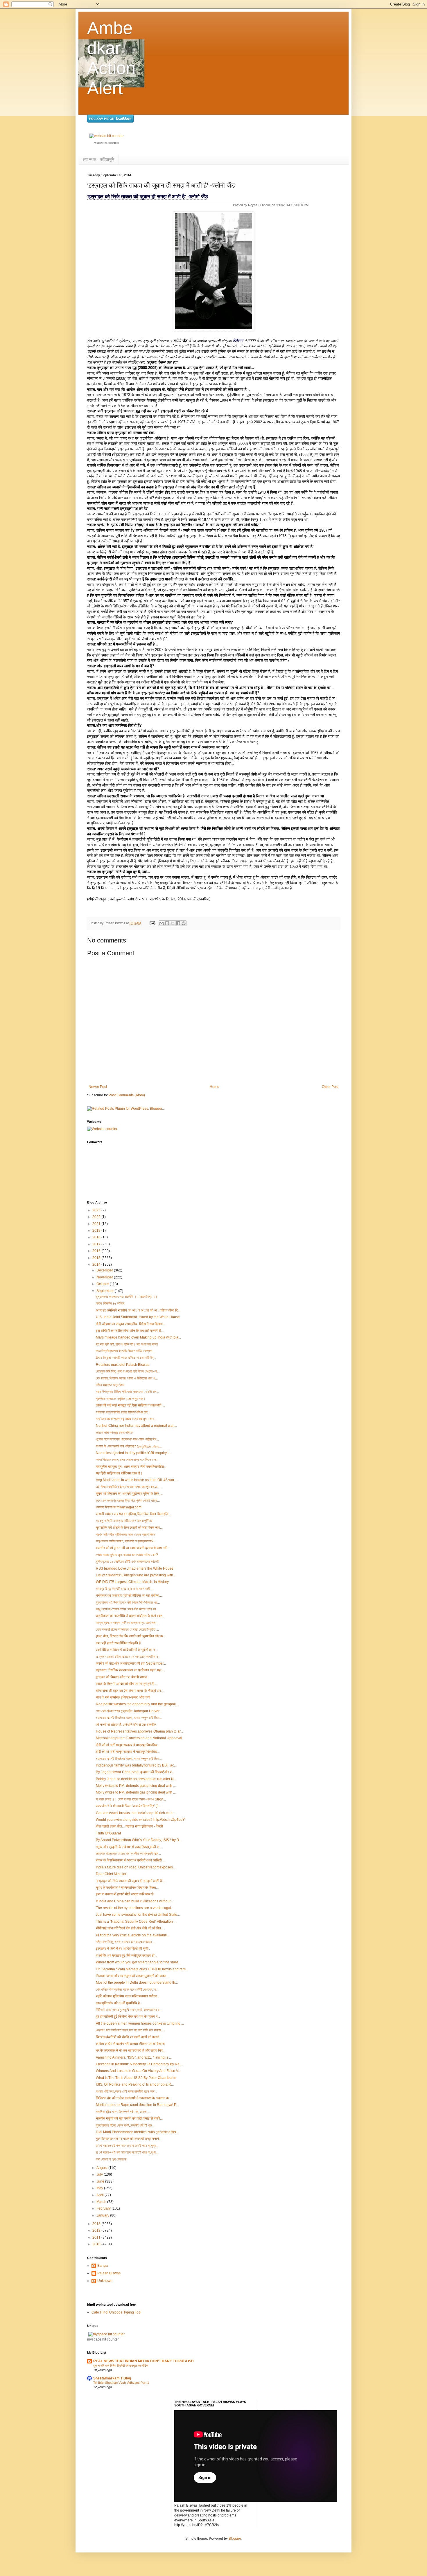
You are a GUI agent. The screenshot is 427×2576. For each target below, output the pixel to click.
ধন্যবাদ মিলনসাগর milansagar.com (119, 1507)
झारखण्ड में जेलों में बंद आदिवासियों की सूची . (123, 1949)
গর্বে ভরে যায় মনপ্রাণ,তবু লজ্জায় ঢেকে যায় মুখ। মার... (126, 1419)
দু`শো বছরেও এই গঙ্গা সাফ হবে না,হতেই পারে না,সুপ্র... (127, 2146)
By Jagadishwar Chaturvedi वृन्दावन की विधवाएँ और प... (135, 1772)
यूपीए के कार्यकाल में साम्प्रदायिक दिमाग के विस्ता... (127, 1888)
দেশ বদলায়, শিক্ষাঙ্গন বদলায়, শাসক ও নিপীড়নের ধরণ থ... (127, 1378)
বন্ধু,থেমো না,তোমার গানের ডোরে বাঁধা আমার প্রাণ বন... (127, 1609)
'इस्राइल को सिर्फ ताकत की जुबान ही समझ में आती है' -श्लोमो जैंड (148, 197)
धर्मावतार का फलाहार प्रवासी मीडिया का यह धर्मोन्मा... (129, 1595)
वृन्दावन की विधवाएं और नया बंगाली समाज (121, 1677)
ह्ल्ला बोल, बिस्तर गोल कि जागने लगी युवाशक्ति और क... (131, 1636)
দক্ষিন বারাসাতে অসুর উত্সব (110, 1385)
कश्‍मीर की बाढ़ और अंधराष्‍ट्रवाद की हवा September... (131, 1663)
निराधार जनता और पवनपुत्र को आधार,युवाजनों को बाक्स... (132, 1976)
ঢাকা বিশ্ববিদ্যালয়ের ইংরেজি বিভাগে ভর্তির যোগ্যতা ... (126, 1351)
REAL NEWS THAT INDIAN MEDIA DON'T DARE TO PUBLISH (143, 2361)
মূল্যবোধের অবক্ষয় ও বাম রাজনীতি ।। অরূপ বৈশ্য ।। (127, 1297)
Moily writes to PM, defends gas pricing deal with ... (136, 1786)
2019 (97, 1231)
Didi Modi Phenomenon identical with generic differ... (137, 2132)
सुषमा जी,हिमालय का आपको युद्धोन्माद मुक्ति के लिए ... (129, 1494)
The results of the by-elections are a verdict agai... (135, 1908)
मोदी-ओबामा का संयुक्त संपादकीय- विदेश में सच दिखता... (131, 1324)
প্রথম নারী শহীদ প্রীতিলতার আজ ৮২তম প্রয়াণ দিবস (125, 1535)
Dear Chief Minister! (112, 1874)
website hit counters (107, 143)
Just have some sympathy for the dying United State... (138, 1915)
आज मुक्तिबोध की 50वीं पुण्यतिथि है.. (119, 2003)
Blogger (235, 2539)
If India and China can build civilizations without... (134, 1901)
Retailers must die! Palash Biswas (123, 1365)
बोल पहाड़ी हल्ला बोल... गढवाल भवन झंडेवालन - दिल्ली (129, 1826)
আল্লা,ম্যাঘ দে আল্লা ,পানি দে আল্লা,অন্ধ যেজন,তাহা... (127, 1623)
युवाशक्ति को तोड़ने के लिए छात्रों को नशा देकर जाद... (129, 1528)
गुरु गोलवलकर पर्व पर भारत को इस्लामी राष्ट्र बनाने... (129, 2139)
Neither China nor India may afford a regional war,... (136, 1426)
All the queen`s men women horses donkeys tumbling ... (140, 2023)
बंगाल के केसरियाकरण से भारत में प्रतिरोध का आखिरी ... (131, 1860)
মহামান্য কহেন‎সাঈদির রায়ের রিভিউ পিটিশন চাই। (123, 1412)
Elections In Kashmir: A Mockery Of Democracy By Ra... (139, 2064)
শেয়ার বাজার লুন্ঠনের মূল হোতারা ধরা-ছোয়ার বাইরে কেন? (127, 1555)
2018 (97, 1237)
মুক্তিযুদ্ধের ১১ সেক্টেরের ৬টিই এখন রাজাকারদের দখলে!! (127, 1562)
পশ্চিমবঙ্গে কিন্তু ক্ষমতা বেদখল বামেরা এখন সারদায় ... (125, 1942)
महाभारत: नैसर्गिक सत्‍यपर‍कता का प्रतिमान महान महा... (130, 1670)
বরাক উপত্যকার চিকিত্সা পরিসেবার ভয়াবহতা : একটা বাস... (127, 1392)
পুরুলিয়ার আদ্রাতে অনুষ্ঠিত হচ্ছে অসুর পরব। (121, 1399)
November (105, 1277)
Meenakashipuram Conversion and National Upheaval (139, 1738)
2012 (97, 2230)
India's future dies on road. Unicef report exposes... (136, 1867)
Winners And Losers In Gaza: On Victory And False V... (138, 2071)
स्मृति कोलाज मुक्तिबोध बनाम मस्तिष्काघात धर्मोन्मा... (128, 1996)
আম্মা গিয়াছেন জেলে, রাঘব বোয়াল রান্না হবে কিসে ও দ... (127, 1460)
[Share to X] (173, 923)
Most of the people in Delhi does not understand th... (137, 1983)
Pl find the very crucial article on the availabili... (133, 1935)
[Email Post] (152, 923)
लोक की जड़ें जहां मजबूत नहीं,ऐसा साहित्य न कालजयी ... (130, 1405)
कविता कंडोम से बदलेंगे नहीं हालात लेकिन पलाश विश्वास (130, 2044)
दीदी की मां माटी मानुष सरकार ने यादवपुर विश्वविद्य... (128, 1745)
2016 (97, 1251)
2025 (97, 1210)
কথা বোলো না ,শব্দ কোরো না (111, 2159)
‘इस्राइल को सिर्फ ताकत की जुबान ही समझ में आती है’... (131, 1881)
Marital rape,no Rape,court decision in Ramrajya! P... (137, 2105)
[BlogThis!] (167, 923)
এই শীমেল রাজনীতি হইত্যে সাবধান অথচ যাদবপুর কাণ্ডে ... (128, 1487)
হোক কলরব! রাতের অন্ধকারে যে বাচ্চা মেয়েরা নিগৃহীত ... (127, 1629)
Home (215, 1087)
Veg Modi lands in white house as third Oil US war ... (137, 1480)
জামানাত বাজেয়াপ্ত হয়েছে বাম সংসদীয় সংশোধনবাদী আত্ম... (128, 1854)
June (101, 2181)
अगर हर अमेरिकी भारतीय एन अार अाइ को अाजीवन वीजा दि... (138, 1310)
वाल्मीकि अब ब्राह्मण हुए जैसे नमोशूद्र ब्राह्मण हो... (127, 1956)
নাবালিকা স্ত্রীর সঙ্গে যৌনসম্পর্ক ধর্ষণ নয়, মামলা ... (123, 2112)
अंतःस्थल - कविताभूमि (98, 159)
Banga (103, 2266)
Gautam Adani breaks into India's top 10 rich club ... (136, 1813)
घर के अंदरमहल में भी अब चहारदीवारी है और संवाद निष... (131, 2050)
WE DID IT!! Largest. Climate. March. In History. (133, 1582)
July (100, 2174)
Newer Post (98, 1087)
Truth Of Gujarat (108, 1833)
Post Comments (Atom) (127, 1095)
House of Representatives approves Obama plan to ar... (139, 1731)
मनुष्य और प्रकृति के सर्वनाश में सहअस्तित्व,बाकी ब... (129, 1847)
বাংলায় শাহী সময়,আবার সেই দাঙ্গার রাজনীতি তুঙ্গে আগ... (127, 2091)
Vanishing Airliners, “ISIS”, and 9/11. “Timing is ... (134, 2057)
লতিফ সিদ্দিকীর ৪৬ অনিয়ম (110, 1303)
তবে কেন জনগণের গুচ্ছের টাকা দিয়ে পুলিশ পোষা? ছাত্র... (128, 1501)
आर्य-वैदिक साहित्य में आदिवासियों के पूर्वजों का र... (127, 1650)
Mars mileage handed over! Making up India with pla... (138, 1337)
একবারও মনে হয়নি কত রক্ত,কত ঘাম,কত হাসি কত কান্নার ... (130, 2030)
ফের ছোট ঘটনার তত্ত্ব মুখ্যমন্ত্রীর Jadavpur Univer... (129, 1711)
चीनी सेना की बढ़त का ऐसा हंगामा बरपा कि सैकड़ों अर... (130, 1691)
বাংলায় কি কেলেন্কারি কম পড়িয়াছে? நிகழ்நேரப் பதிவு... (129, 1446)
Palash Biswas (109, 2273)
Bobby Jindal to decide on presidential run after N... (136, 1779)
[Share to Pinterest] (184, 923)
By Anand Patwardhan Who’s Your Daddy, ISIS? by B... (139, 1840)
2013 (97, 2224)
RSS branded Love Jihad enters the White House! (135, 1568)
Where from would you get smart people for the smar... (138, 1962)
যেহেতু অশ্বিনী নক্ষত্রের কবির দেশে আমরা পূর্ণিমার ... (126, 1521)
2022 (97, 1217)
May (100, 2188)
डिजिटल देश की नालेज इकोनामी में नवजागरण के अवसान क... (134, 2098)
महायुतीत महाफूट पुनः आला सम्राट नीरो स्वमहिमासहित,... (132, 1467)
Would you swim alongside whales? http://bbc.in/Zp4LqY (140, 1820)
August (102, 2168)
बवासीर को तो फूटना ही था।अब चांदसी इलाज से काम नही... (133, 1548)
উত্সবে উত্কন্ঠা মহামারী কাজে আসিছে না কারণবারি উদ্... (126, 1358)
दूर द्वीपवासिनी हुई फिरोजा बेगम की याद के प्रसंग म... (128, 2016)
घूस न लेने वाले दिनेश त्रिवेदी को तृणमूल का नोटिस (121, 2365)
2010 (97, 2244)
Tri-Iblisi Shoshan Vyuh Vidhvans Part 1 (121, 2383)
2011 (97, 2237)
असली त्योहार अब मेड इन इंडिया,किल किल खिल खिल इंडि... (133, 1514)
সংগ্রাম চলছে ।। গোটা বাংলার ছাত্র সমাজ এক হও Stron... (131, 1799)
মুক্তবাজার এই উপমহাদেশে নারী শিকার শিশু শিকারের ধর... (128, 1602)
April (101, 2195)
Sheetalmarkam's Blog (112, 2378)
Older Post (330, 1087)
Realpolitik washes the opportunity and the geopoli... (137, 1704)
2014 (97, 1264)
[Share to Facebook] (178, 923)
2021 (97, 1224)
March (102, 2202)
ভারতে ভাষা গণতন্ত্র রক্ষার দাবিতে (114, 1433)
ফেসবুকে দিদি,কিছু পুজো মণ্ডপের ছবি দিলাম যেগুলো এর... (128, 1371)
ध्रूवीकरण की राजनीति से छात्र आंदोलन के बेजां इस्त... (130, 1616)
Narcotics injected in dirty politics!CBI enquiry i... (133, 1453)
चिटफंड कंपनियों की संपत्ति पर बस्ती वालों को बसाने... (129, 2037)
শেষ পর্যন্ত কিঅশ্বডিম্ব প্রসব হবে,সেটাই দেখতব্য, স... (127, 1989)
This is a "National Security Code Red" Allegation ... (136, 1922)
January (103, 2215)
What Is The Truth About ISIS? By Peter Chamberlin (136, 2078)
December (105, 1270)
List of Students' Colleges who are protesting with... (136, 1575)
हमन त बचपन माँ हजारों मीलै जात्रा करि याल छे (125, 1894)
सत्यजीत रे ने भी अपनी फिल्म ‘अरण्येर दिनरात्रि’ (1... (129, 1806)
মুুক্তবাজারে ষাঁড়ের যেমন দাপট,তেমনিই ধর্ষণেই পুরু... (125, 2125)
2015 (97, 1258)
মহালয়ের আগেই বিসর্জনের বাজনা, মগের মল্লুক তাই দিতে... (129, 1718)
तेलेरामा (239, 341)
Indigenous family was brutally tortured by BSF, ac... (136, 1765)
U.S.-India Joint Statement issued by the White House (138, 1317)
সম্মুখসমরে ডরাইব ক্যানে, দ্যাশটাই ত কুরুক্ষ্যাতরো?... (126, 1541)
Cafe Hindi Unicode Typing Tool (116, 2312)
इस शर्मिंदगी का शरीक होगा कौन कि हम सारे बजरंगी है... (130, 1331)
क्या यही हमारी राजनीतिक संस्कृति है (118, 1643)
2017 (97, 1244)
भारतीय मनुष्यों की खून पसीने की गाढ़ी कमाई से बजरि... (129, 2118)
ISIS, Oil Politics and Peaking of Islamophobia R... (135, 2084)
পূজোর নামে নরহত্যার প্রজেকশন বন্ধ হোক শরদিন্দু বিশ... (127, 1439)
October (103, 1284)
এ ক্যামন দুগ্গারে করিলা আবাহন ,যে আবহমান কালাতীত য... (128, 1657)
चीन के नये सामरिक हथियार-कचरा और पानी (123, 1697)
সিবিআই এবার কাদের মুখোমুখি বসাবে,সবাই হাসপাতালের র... (129, 2010)
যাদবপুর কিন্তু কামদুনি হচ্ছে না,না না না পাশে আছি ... (125, 1589)
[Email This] (162, 923)
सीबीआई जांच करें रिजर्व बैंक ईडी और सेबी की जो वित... (130, 1928)
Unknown (105, 2281)
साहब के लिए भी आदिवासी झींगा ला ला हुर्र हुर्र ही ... (127, 1684)
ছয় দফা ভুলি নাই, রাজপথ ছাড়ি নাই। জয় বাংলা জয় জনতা (127, 1344)
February (104, 2208)
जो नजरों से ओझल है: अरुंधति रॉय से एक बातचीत (126, 1725)
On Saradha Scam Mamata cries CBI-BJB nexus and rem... (142, 1969)
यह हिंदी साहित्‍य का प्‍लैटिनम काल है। (119, 1473)
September (106, 1291)
